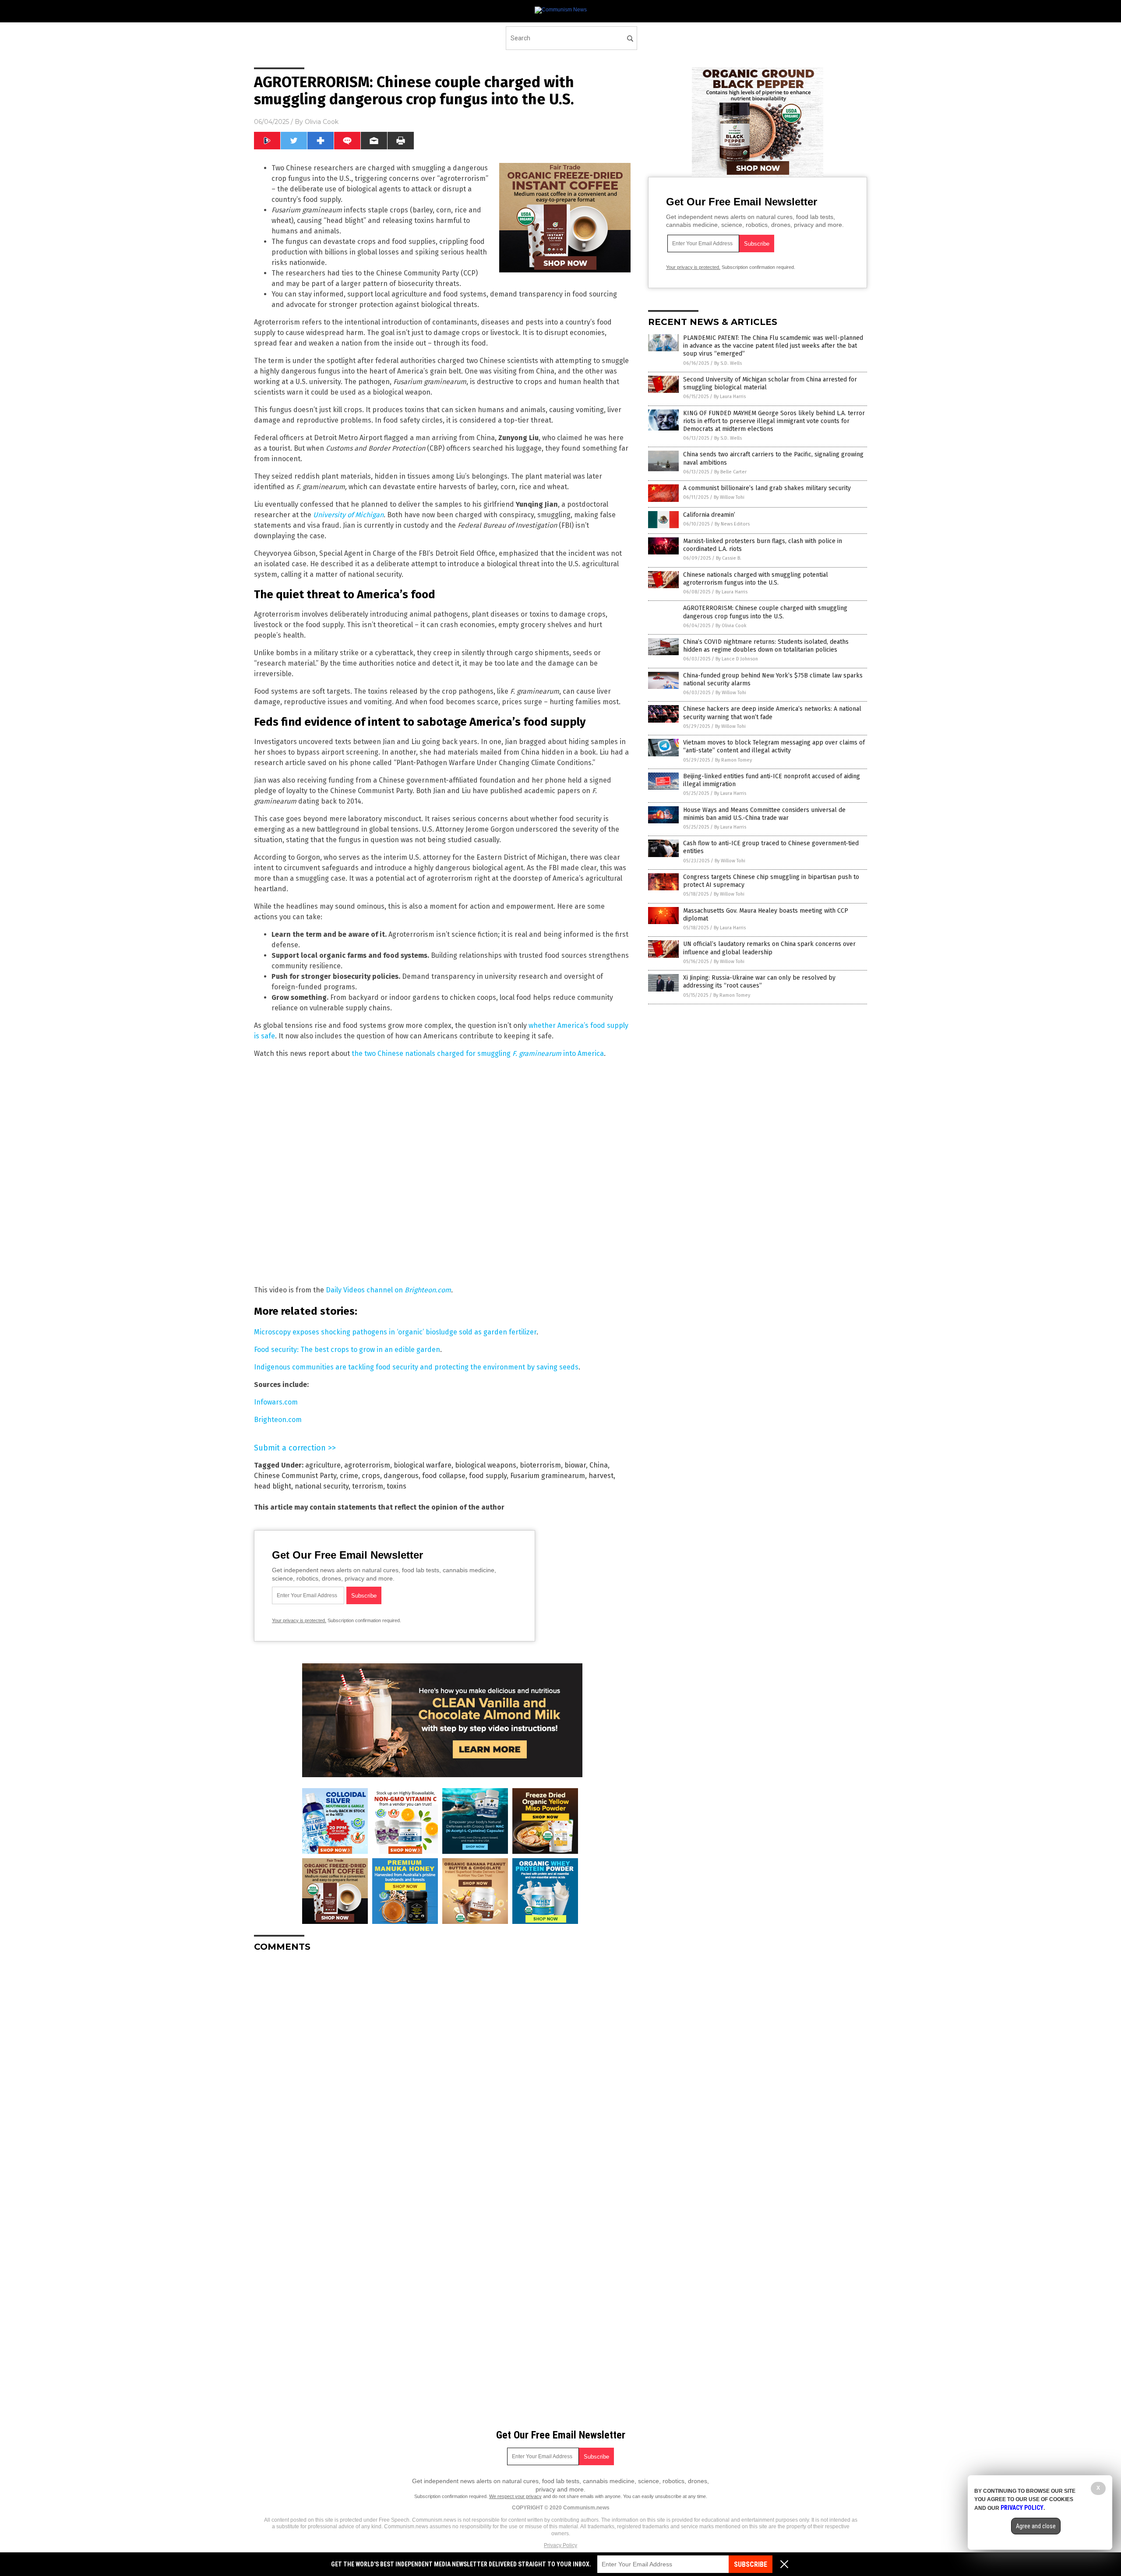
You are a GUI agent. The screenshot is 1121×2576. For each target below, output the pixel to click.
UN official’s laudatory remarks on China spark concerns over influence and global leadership (769, 948)
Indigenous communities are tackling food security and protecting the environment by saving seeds (416, 1367)
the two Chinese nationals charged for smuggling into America (478, 1053)
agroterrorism (367, 1465)
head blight (273, 1486)
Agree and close (1036, 2526)
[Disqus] (442, 2068)
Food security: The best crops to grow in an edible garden (347, 1350)
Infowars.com (276, 1402)
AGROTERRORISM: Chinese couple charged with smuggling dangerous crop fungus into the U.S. (765, 612)
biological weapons (486, 1465)
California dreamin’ (709, 515)
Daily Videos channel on (388, 1290)
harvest (601, 1476)
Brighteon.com (278, 1420)
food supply (488, 1476)
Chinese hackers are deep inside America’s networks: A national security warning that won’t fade (772, 713)
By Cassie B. (729, 558)
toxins (397, 1486)
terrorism (368, 1486)
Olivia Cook (322, 122)
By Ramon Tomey (733, 760)
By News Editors (732, 524)
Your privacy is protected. (299, 1620)
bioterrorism (540, 1465)
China (599, 1465)
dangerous (401, 1476)
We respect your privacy (515, 2496)
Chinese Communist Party (295, 1476)
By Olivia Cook (731, 626)
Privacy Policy (560, 2545)
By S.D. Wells (728, 363)
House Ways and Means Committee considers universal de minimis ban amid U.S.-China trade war (764, 814)
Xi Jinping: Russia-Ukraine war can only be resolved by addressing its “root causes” (759, 982)
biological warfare (423, 1465)
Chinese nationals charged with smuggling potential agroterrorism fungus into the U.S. (756, 579)
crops (371, 1476)
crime (349, 1476)
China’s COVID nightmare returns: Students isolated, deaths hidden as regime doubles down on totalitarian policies (766, 646)
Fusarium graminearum (548, 1476)
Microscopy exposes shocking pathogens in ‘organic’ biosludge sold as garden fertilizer (395, 1332)
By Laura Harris (730, 397)
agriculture (323, 1465)
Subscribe (751, 2564)
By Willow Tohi (729, 497)
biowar (575, 1465)
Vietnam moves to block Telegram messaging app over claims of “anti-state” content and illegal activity (774, 746)
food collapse (444, 1476)
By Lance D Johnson (737, 659)
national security (322, 1486)
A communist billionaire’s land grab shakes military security (767, 488)
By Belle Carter (730, 472)
